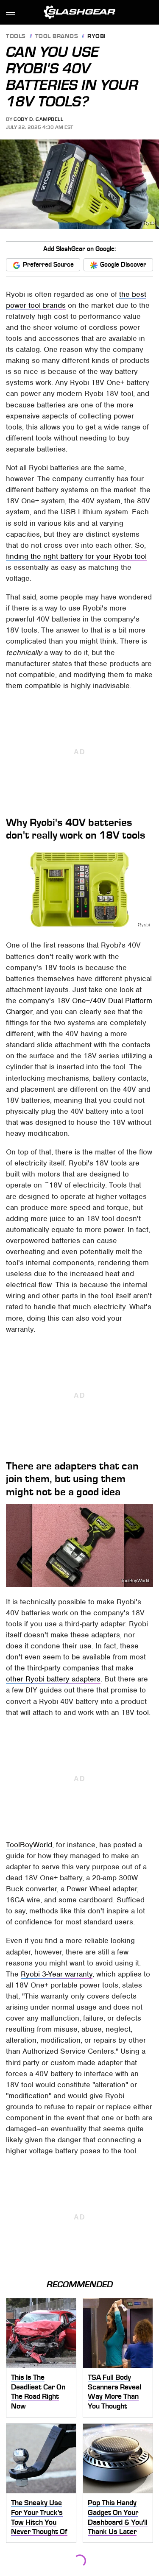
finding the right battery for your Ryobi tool (76, 556)
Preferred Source (48, 265)
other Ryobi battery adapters (53, 1679)
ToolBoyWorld (135, 1581)
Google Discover (123, 265)
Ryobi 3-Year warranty (57, 1974)
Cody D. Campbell (38, 119)
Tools (16, 37)
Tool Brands (57, 37)
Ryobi (97, 37)
